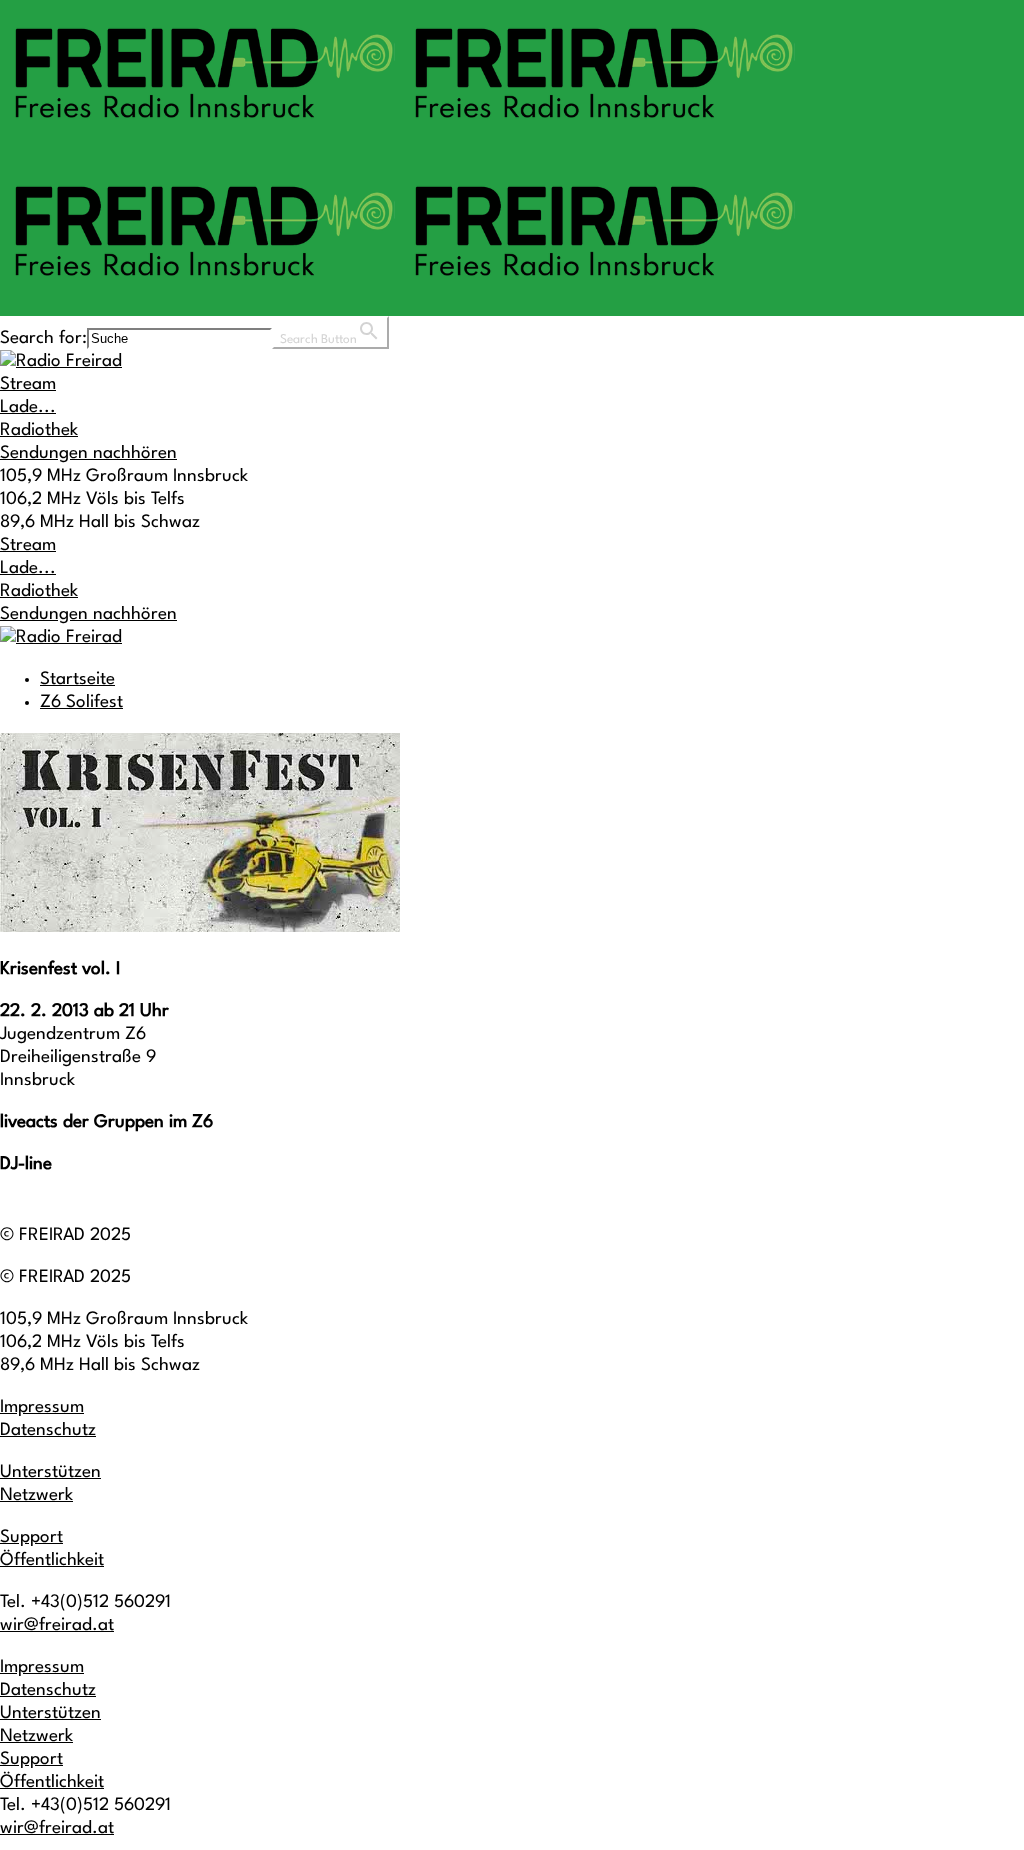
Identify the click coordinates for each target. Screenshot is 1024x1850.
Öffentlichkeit (52, 1560)
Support (31, 1537)
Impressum (42, 1407)
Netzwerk (36, 1495)
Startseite (77, 679)
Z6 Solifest (81, 702)
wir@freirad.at (57, 1625)
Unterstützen (50, 1472)
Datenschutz (48, 1430)
